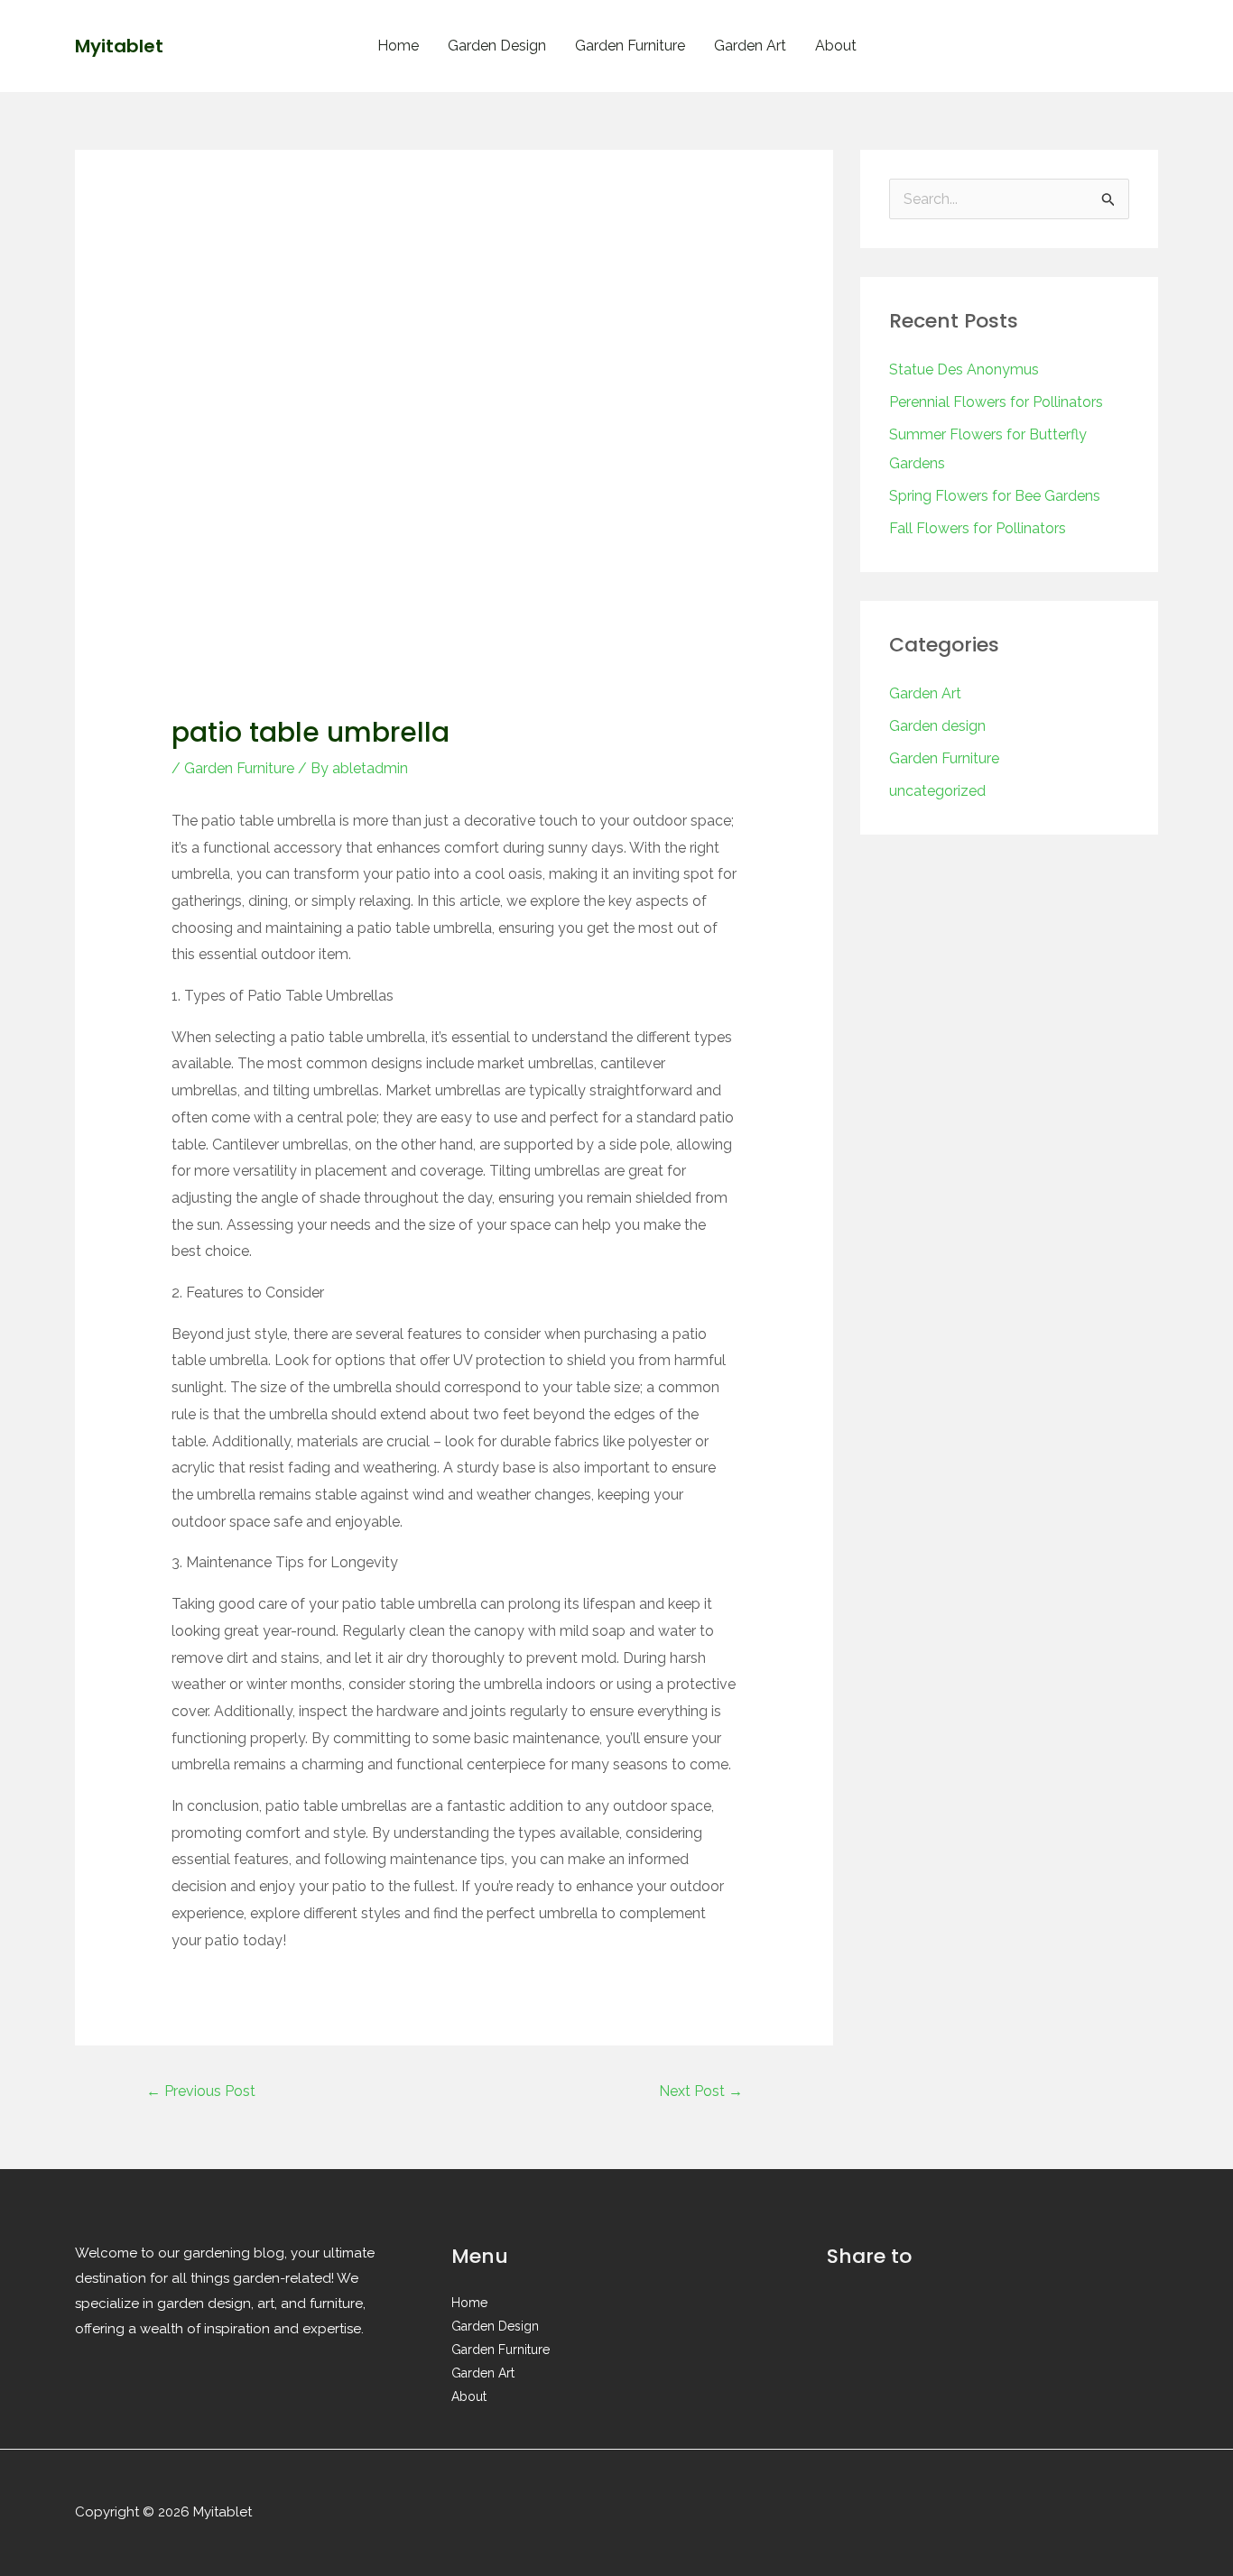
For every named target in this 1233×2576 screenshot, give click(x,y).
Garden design (937, 726)
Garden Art (750, 46)
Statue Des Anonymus (964, 369)
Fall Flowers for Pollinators (978, 528)
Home (398, 46)
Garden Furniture (630, 46)
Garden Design (497, 46)
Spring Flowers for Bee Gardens (995, 496)
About (836, 46)
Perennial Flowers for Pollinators (996, 402)
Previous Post (201, 2091)
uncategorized (937, 791)
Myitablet (119, 46)
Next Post (701, 2091)
